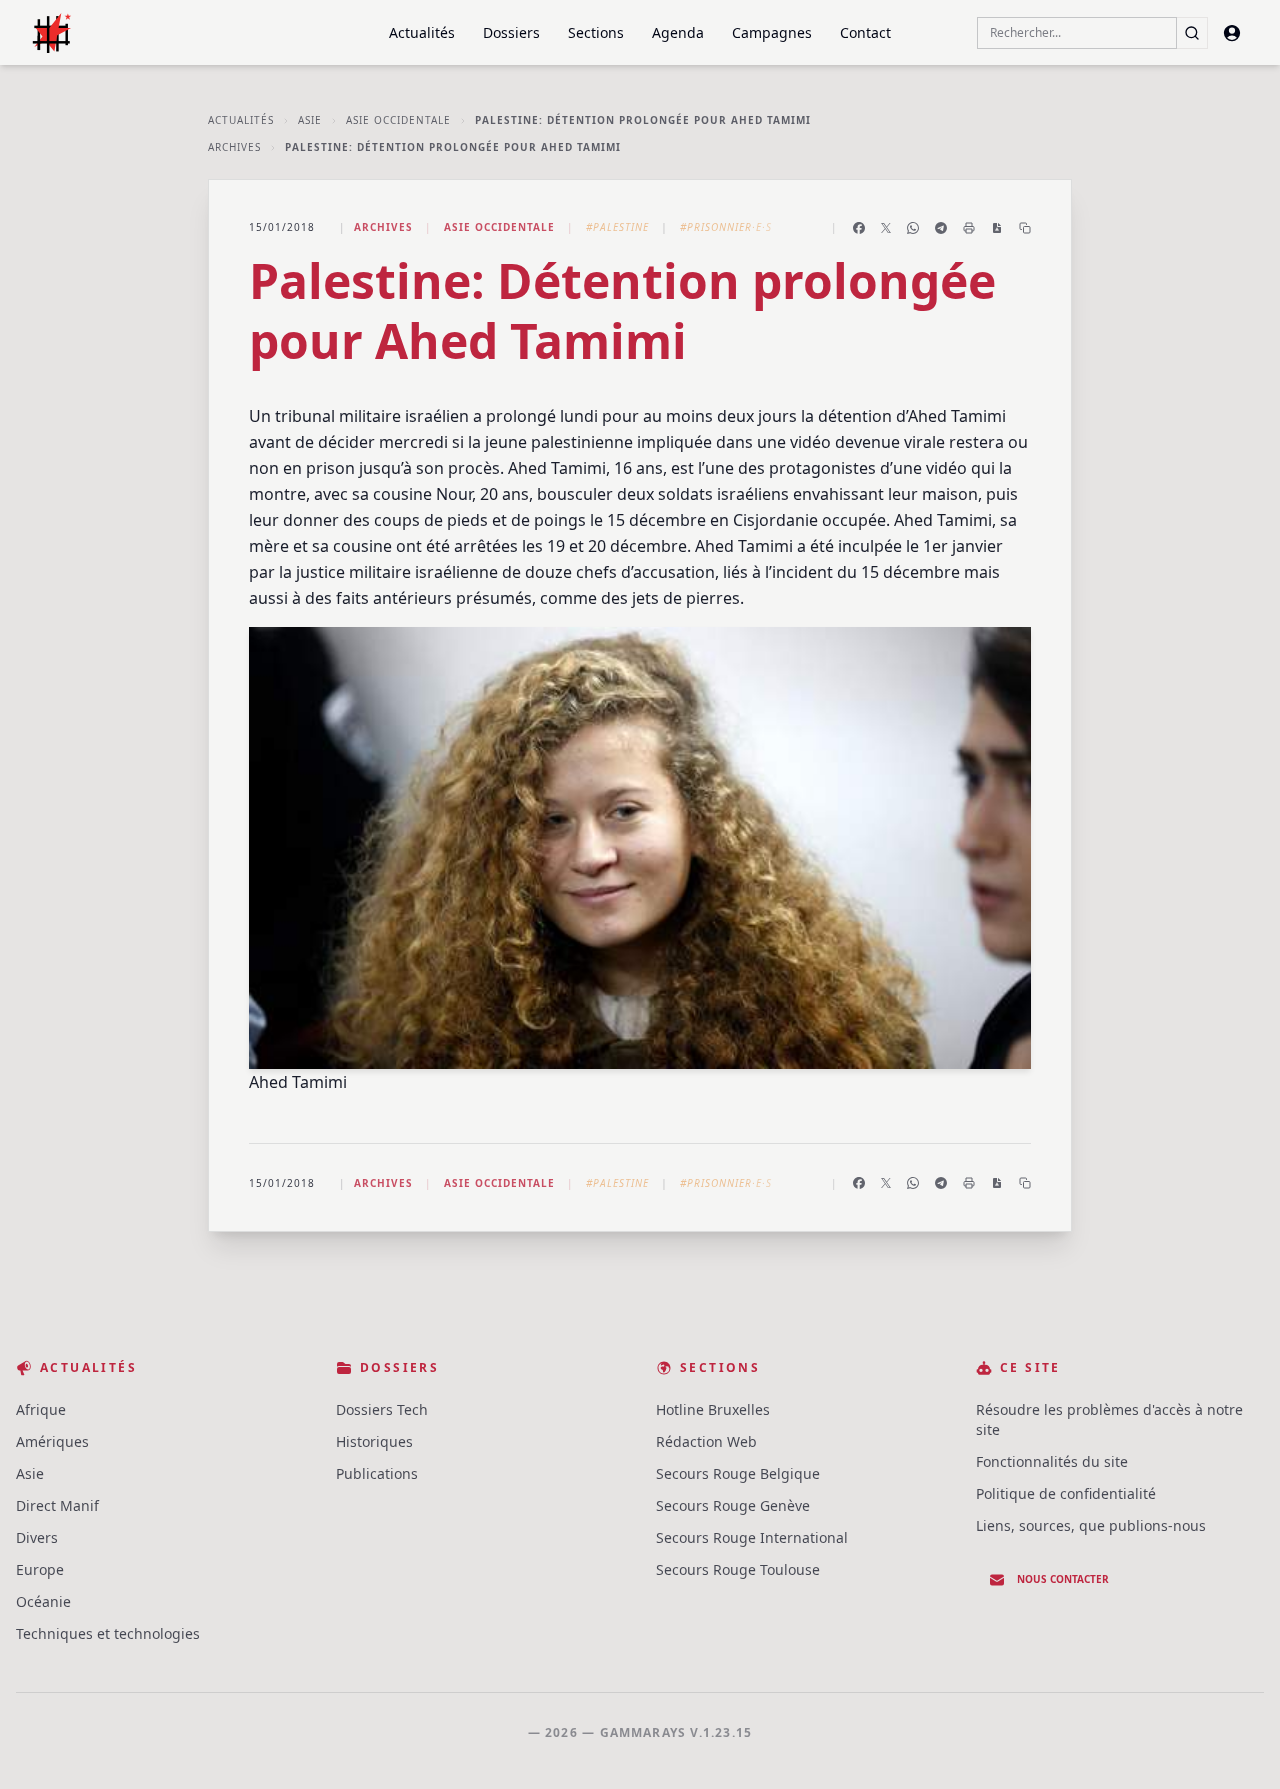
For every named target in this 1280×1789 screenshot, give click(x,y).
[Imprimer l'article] (969, 228)
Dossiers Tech (382, 1409)
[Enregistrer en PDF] (997, 228)
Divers (37, 1537)
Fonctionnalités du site (1052, 1461)
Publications (377, 1473)
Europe (40, 1569)
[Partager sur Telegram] (941, 228)
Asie (310, 120)
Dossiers (511, 32)
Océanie (43, 1601)
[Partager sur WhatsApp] (913, 228)
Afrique (41, 1409)
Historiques (374, 1441)
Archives (234, 147)
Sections (596, 32)
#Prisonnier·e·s (726, 227)
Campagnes (772, 32)
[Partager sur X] (886, 228)
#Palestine (617, 227)
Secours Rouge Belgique (738, 1473)
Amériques (52, 1441)
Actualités (422, 32)
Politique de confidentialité (1066, 1493)
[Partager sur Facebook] (859, 228)
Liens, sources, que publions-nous (1091, 1525)
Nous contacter (1063, 1579)
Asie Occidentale (398, 120)
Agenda (678, 32)
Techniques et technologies (108, 1633)
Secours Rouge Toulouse (738, 1569)
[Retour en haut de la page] (1236, 1745)
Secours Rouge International (752, 1537)
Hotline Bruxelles (713, 1409)
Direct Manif (57, 1505)
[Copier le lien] (1025, 228)
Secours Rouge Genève (733, 1505)
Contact (865, 32)
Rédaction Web (706, 1441)
